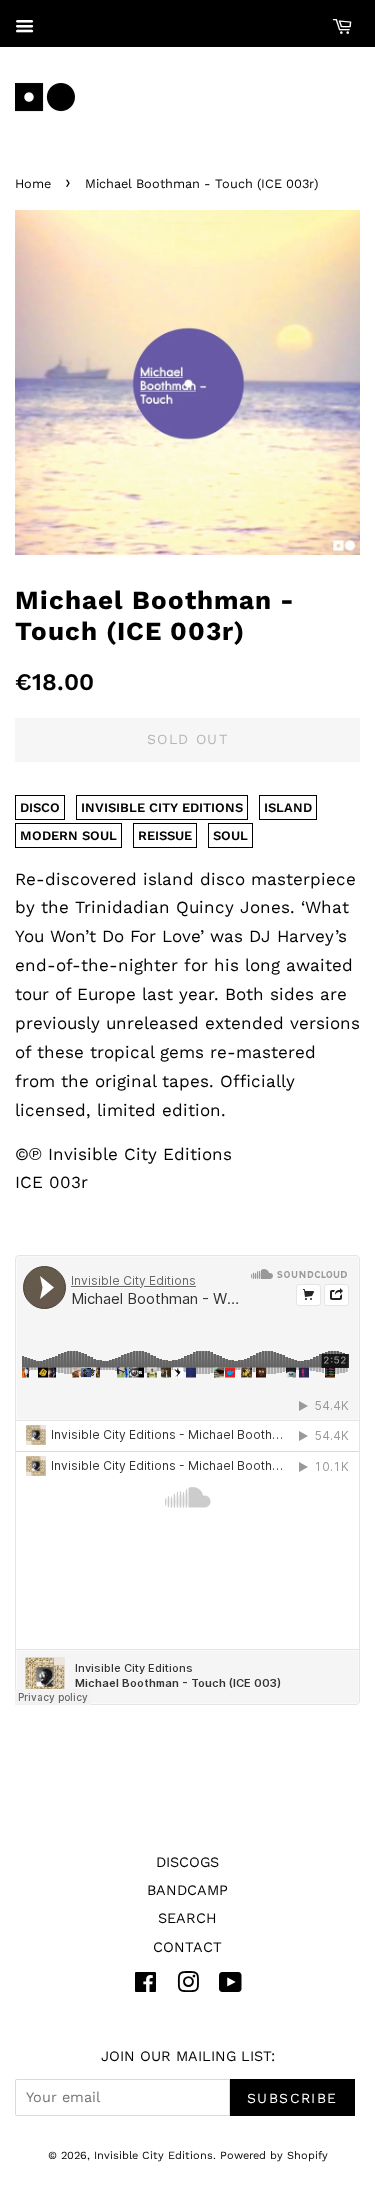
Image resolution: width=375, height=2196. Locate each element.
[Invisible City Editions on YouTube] (230, 1986)
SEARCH (187, 1918)
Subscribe (292, 2098)
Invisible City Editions (153, 2155)
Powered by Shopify (274, 2155)
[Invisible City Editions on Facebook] (145, 1986)
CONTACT (187, 1947)
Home (33, 183)
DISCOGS (187, 1862)
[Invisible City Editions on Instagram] (188, 1986)
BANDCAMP (187, 1890)
